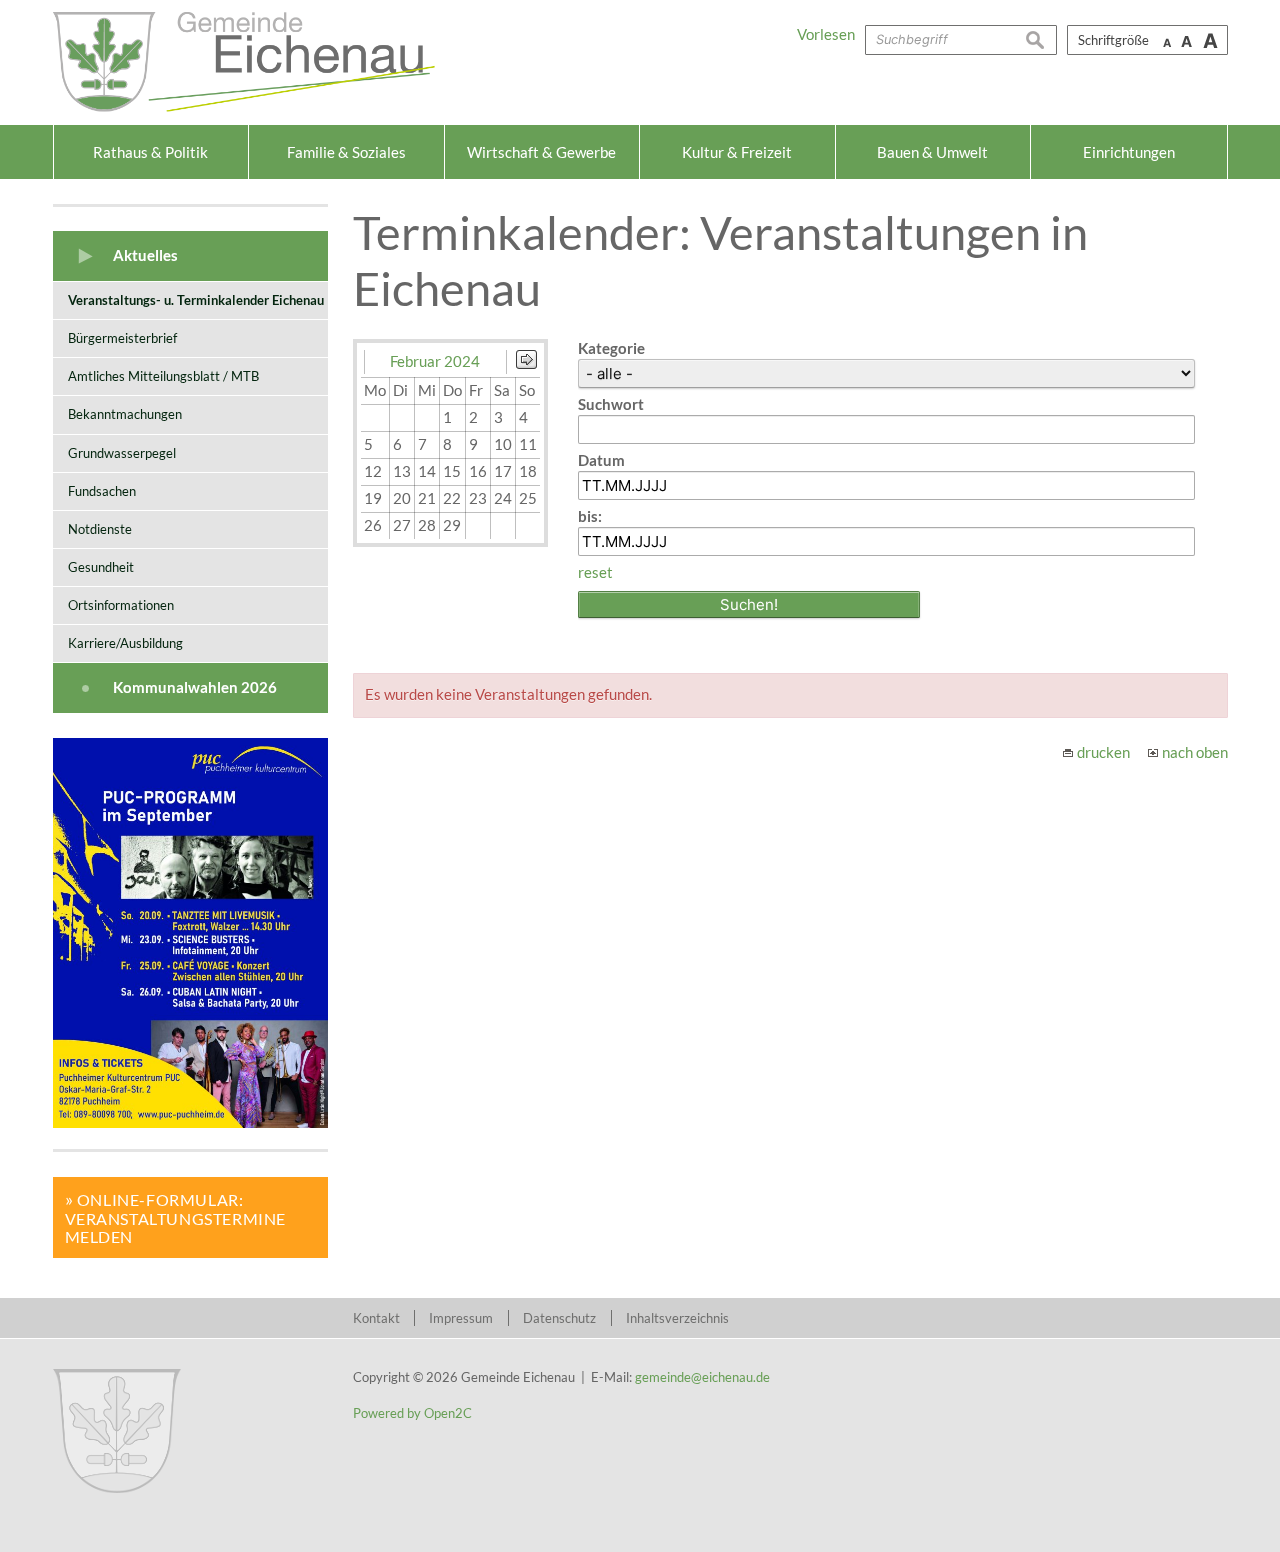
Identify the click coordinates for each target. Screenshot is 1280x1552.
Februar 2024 (435, 361)
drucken (1103, 752)
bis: (590, 516)
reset (595, 572)
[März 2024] (526, 363)
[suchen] (1041, 40)
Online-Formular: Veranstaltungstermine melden (176, 1217)
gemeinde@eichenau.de (702, 1377)
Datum (601, 460)
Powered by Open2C (412, 1413)
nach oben (1195, 752)
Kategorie (611, 348)
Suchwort (611, 404)
